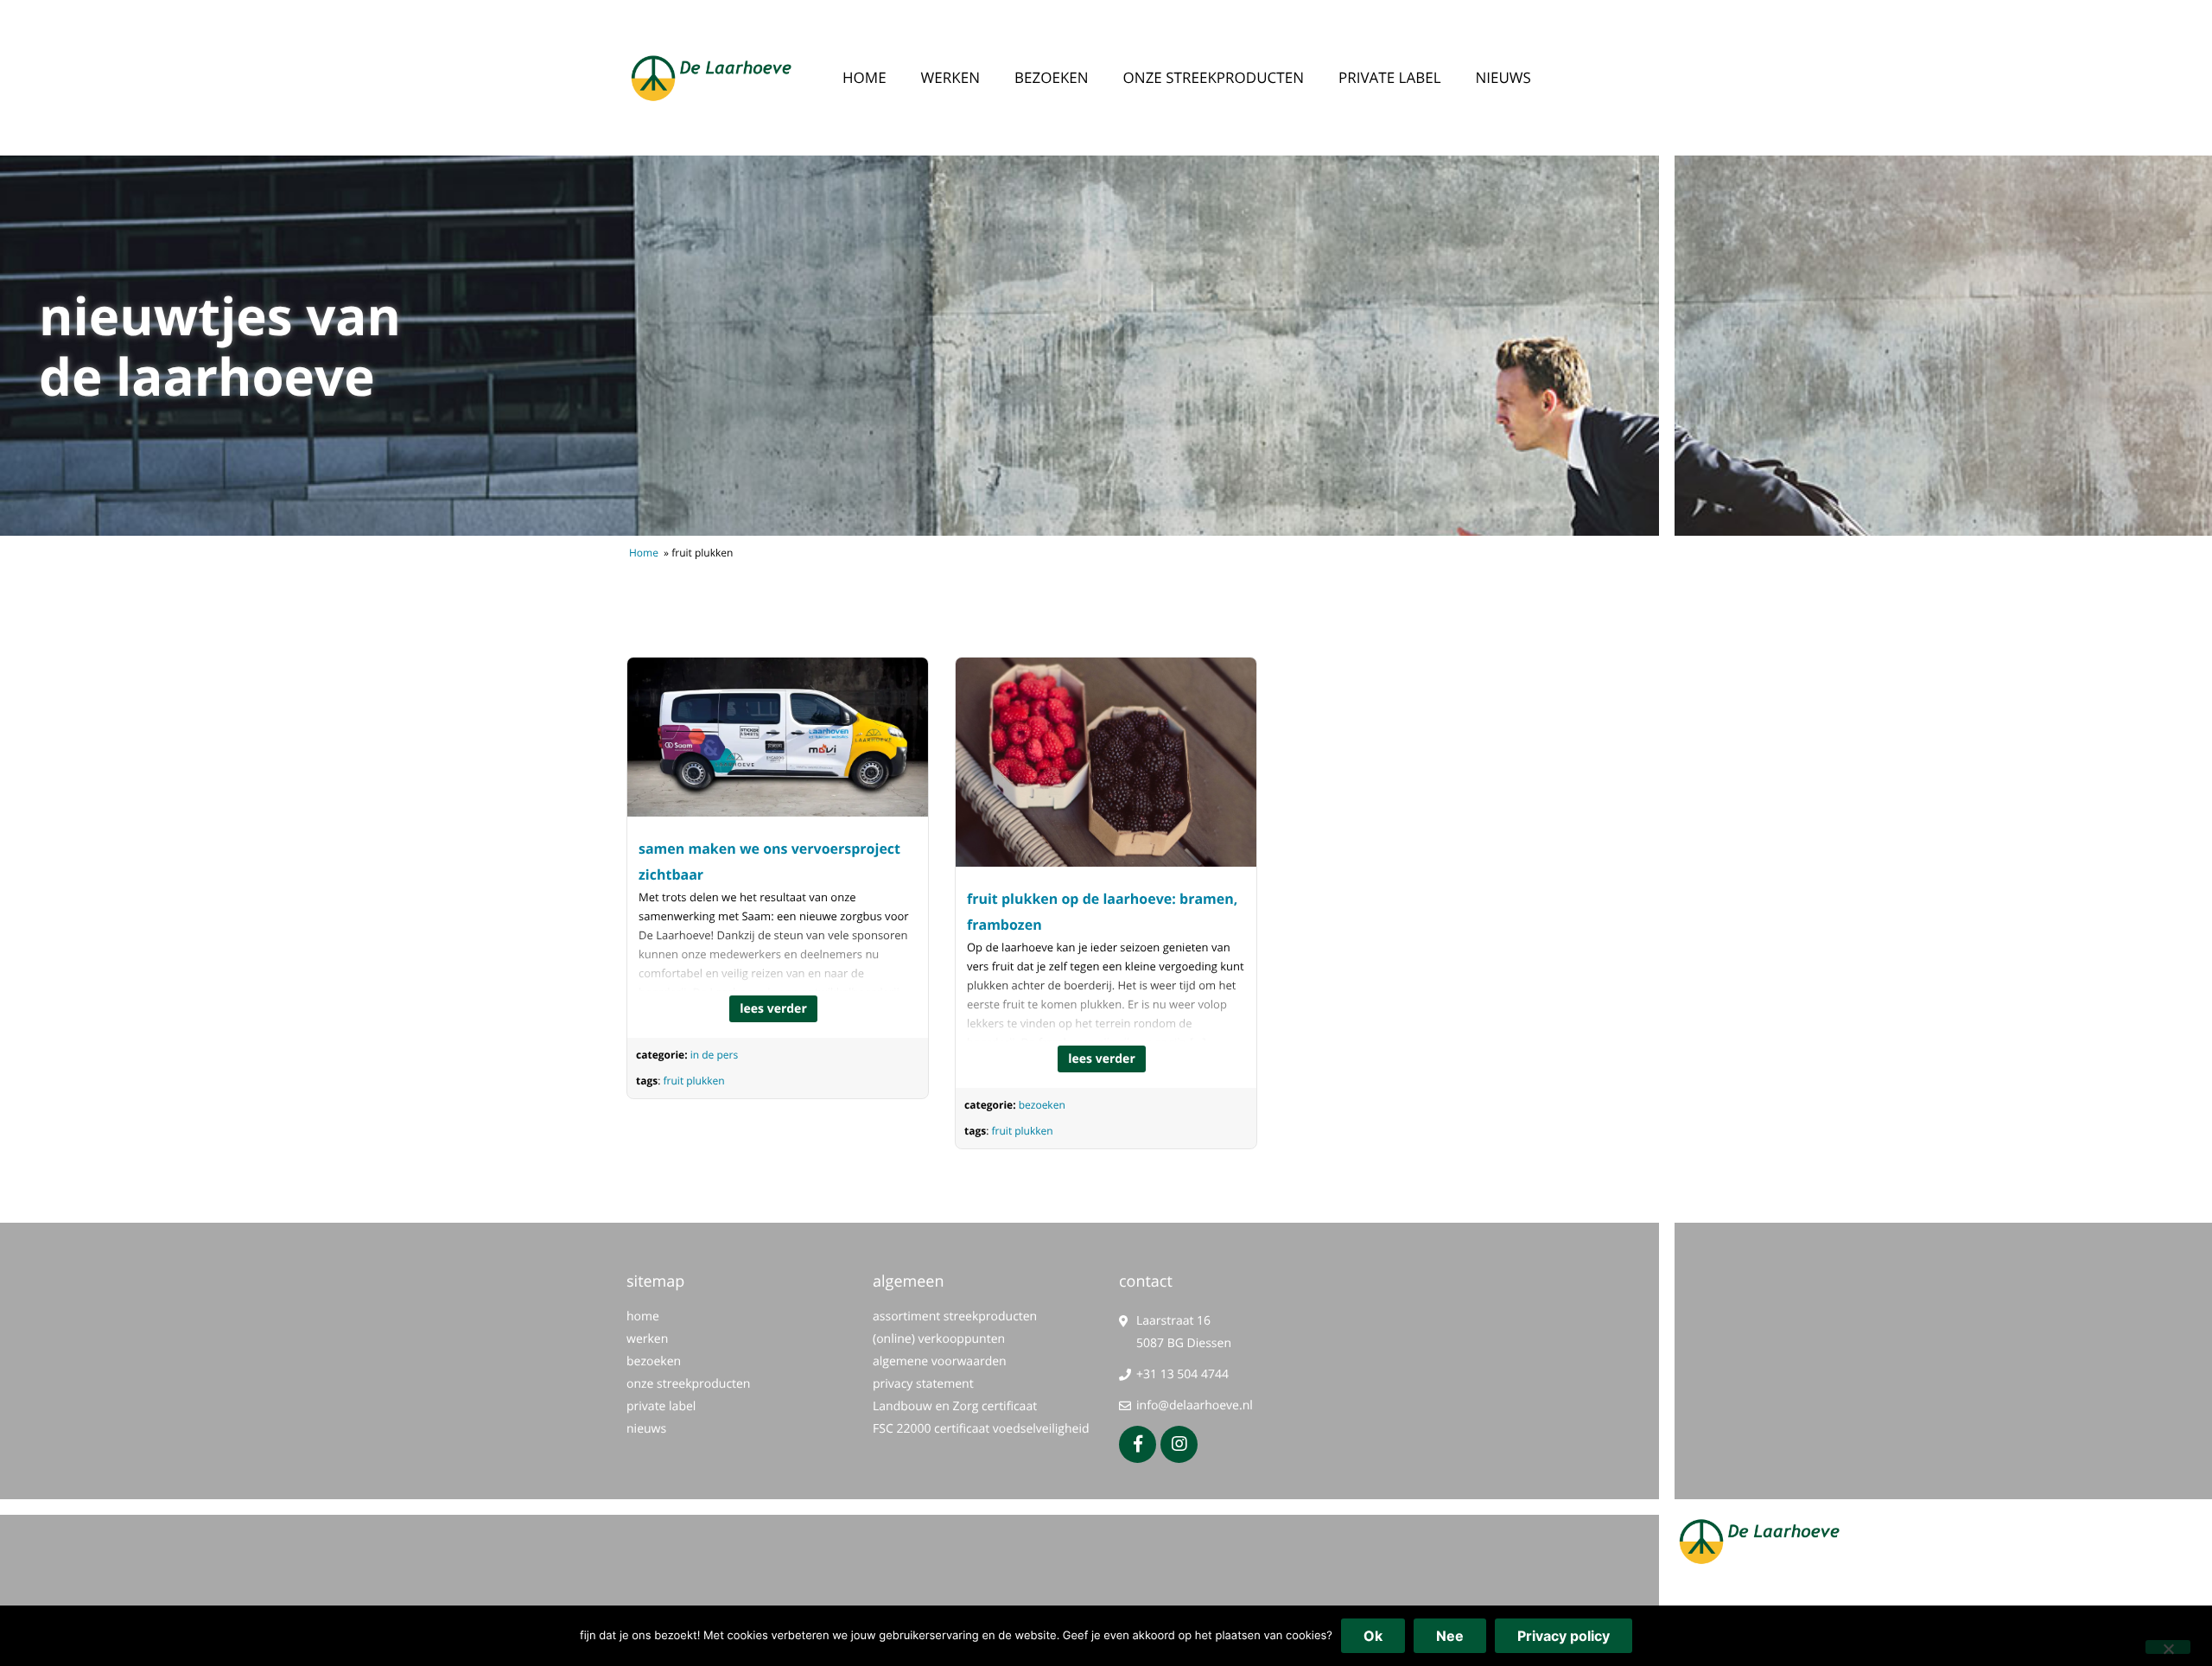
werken (950, 77)
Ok (1373, 1636)
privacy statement (923, 1384)
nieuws (1503, 77)
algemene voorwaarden (940, 1361)
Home (644, 553)
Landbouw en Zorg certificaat (955, 1406)
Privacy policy (1564, 1636)
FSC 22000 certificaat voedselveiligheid (981, 1429)
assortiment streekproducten (955, 1316)
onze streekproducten (1214, 77)
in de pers (714, 1055)
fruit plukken (694, 1081)
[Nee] (2168, 1647)
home (864, 77)
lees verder (773, 1009)
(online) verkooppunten (939, 1339)
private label (1390, 77)
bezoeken (1052, 77)
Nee (1450, 1636)
